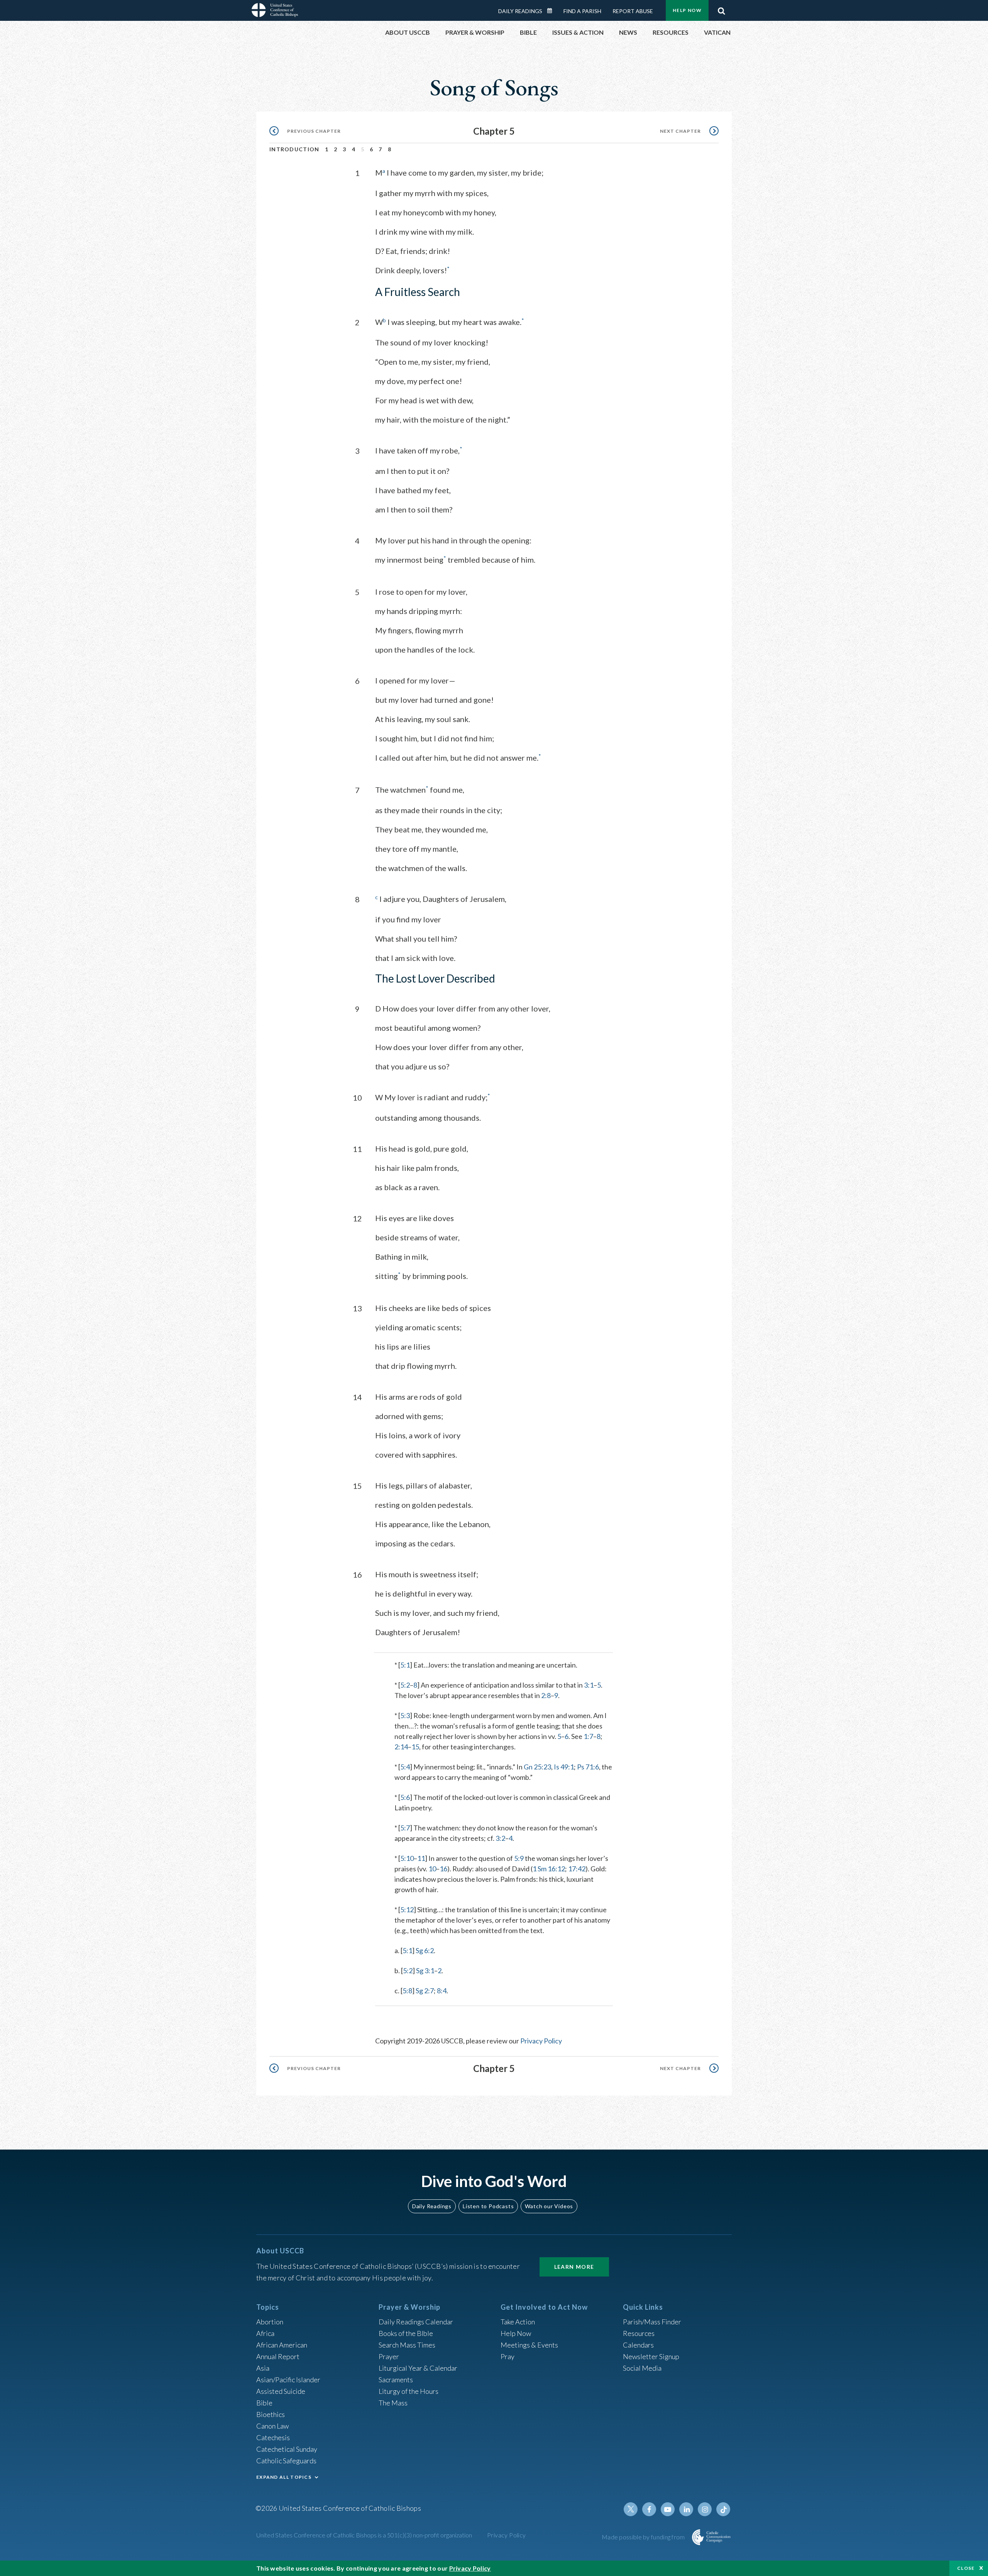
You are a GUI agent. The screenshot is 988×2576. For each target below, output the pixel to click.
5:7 (405, 1828)
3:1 (589, 1685)
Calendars (638, 2345)
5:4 (405, 1767)
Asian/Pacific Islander (288, 2380)
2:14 (401, 1747)
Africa (265, 2333)
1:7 (588, 1736)
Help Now (687, 10)
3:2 (500, 1838)
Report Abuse (633, 11)
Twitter (631, 2509)
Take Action (518, 2322)
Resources (639, 2333)
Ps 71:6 (588, 1767)
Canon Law (272, 2426)
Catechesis (273, 2437)
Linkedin (686, 2509)
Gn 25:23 (537, 1767)
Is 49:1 (564, 1767)
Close (966, 2568)
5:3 (405, 1715)
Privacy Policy (541, 2041)
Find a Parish (582, 11)
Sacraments (396, 2380)
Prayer (389, 2356)
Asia (263, 2368)
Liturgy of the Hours (409, 2391)
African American (282, 2345)
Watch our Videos (549, 2206)
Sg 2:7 (425, 1991)
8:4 (442, 1991)
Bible (264, 2403)
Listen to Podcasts (488, 2206)
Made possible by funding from (644, 2537)
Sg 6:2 (425, 1950)
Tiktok (723, 2509)
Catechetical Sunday (287, 2449)
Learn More (574, 2267)
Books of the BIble (406, 2333)
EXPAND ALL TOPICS (284, 2477)
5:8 (407, 1991)
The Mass (393, 2403)
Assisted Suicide (281, 2391)
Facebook (649, 2509)
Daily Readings (520, 11)
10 (432, 1869)
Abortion (270, 2322)
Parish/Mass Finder (652, 2322)
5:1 (405, 1665)
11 (421, 1858)
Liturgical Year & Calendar (418, 2368)
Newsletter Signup (651, 2356)
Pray (508, 2356)
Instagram (705, 2509)
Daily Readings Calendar (552, 11)
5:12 (407, 1910)
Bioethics (271, 2414)
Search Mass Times (407, 2345)
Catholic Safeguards (286, 2461)
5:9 (519, 1858)
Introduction (294, 149)
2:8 (546, 1695)
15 (415, 1747)
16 (443, 1869)
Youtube (668, 2509)
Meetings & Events (529, 2345)
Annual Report (278, 2356)
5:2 (405, 1685)
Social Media (642, 2368)
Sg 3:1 (425, 1970)
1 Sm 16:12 (549, 1869)
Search (721, 9)
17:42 (577, 1869)
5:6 (405, 1797)
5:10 (407, 1858)
